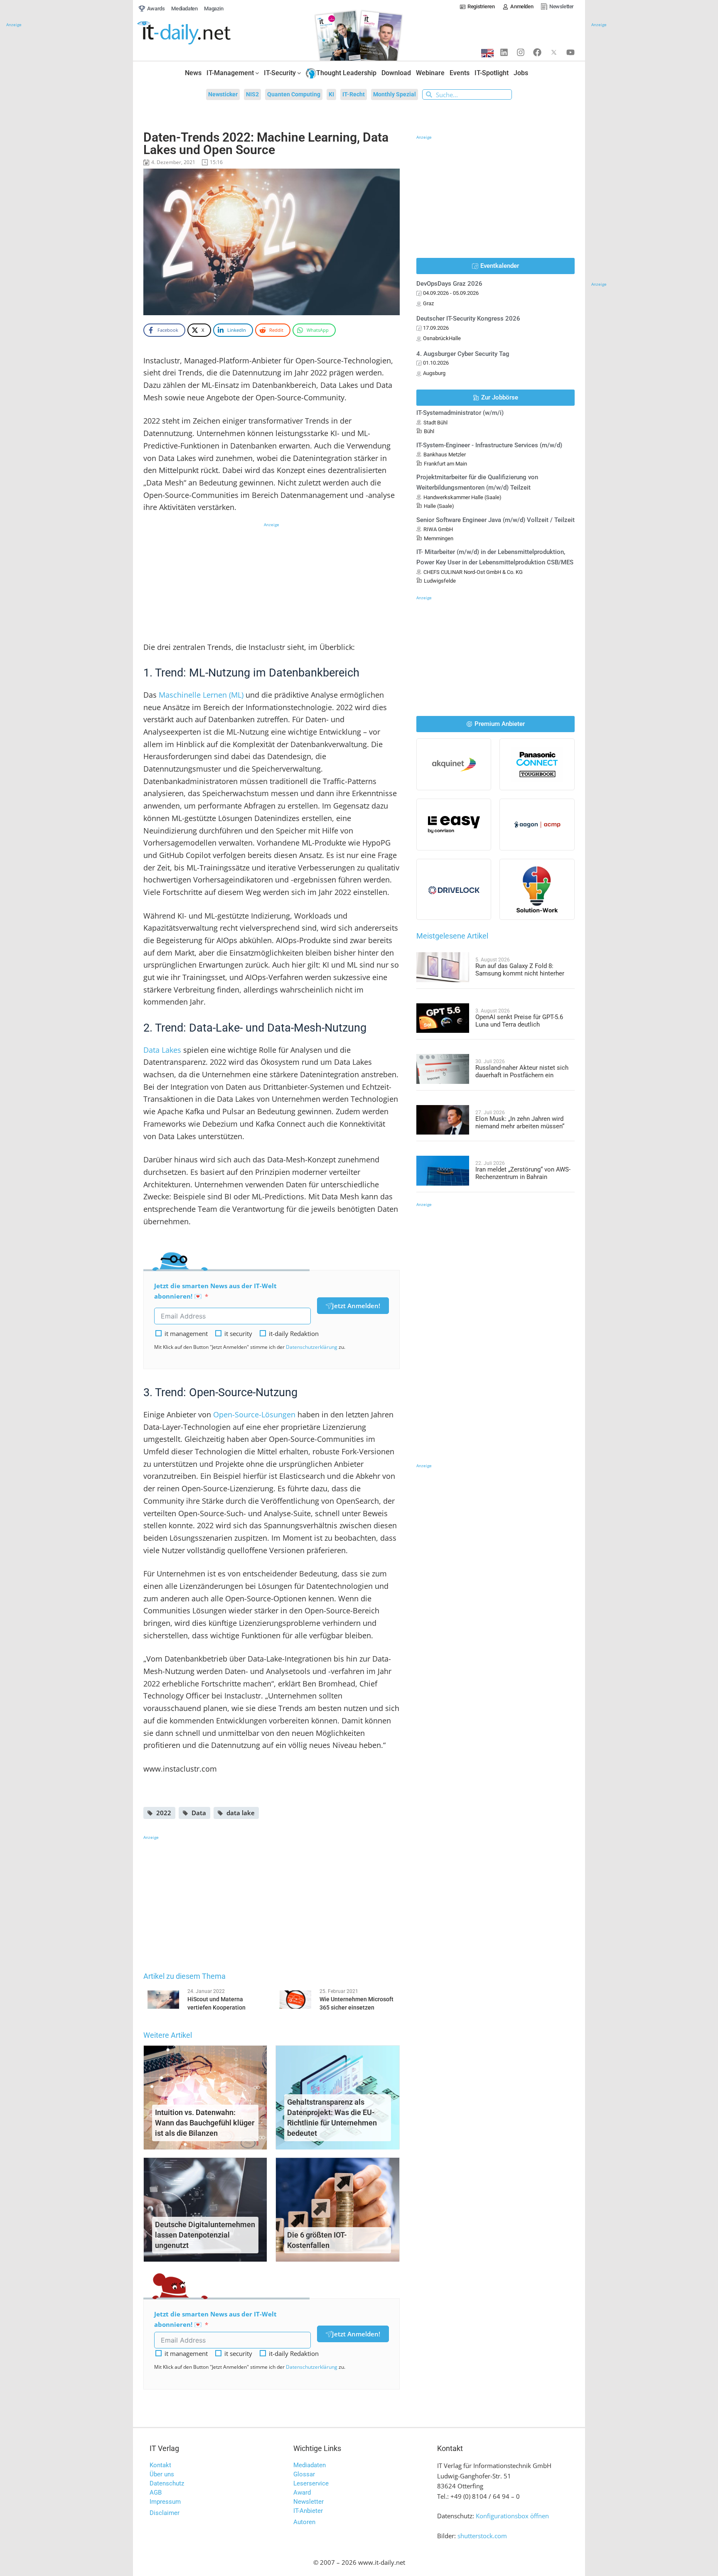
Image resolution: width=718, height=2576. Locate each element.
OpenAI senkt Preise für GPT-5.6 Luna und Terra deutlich (519, 1021)
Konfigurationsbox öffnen (512, 2516)
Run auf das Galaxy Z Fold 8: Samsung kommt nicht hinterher (520, 970)
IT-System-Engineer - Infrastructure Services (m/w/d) (489, 445)
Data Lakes (162, 1050)
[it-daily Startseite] (199, 33)
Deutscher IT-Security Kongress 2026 (468, 319)
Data (199, 1813)
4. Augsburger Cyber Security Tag (463, 354)
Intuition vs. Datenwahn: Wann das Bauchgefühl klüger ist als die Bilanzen (205, 2123)
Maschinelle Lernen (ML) (201, 695)
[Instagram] (521, 52)
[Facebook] (537, 52)
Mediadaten (310, 2465)
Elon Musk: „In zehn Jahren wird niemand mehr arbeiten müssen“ (520, 1123)
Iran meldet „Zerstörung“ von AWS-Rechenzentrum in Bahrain (523, 1173)
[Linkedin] (504, 52)
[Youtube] (570, 52)
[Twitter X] (554, 52)
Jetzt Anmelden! (356, 1306)
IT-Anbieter (308, 2511)
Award (302, 2493)
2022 (164, 1813)
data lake (241, 1813)
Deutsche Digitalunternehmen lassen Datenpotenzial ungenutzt (205, 2235)
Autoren (304, 2522)
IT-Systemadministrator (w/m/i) (460, 413)
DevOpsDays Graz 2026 (449, 284)
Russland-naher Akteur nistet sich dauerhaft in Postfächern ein (522, 1071)
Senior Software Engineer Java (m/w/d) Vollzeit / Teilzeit (495, 520)
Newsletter (309, 2502)
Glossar (304, 2474)
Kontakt (160, 2465)
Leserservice (311, 2483)
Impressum (165, 2502)
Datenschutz (167, 2483)
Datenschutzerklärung (312, 1347)
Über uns (162, 2474)
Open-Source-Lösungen (254, 1414)
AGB (156, 2493)
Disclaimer (165, 2513)
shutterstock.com (482, 2536)
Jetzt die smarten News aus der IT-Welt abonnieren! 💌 (215, 1291)
